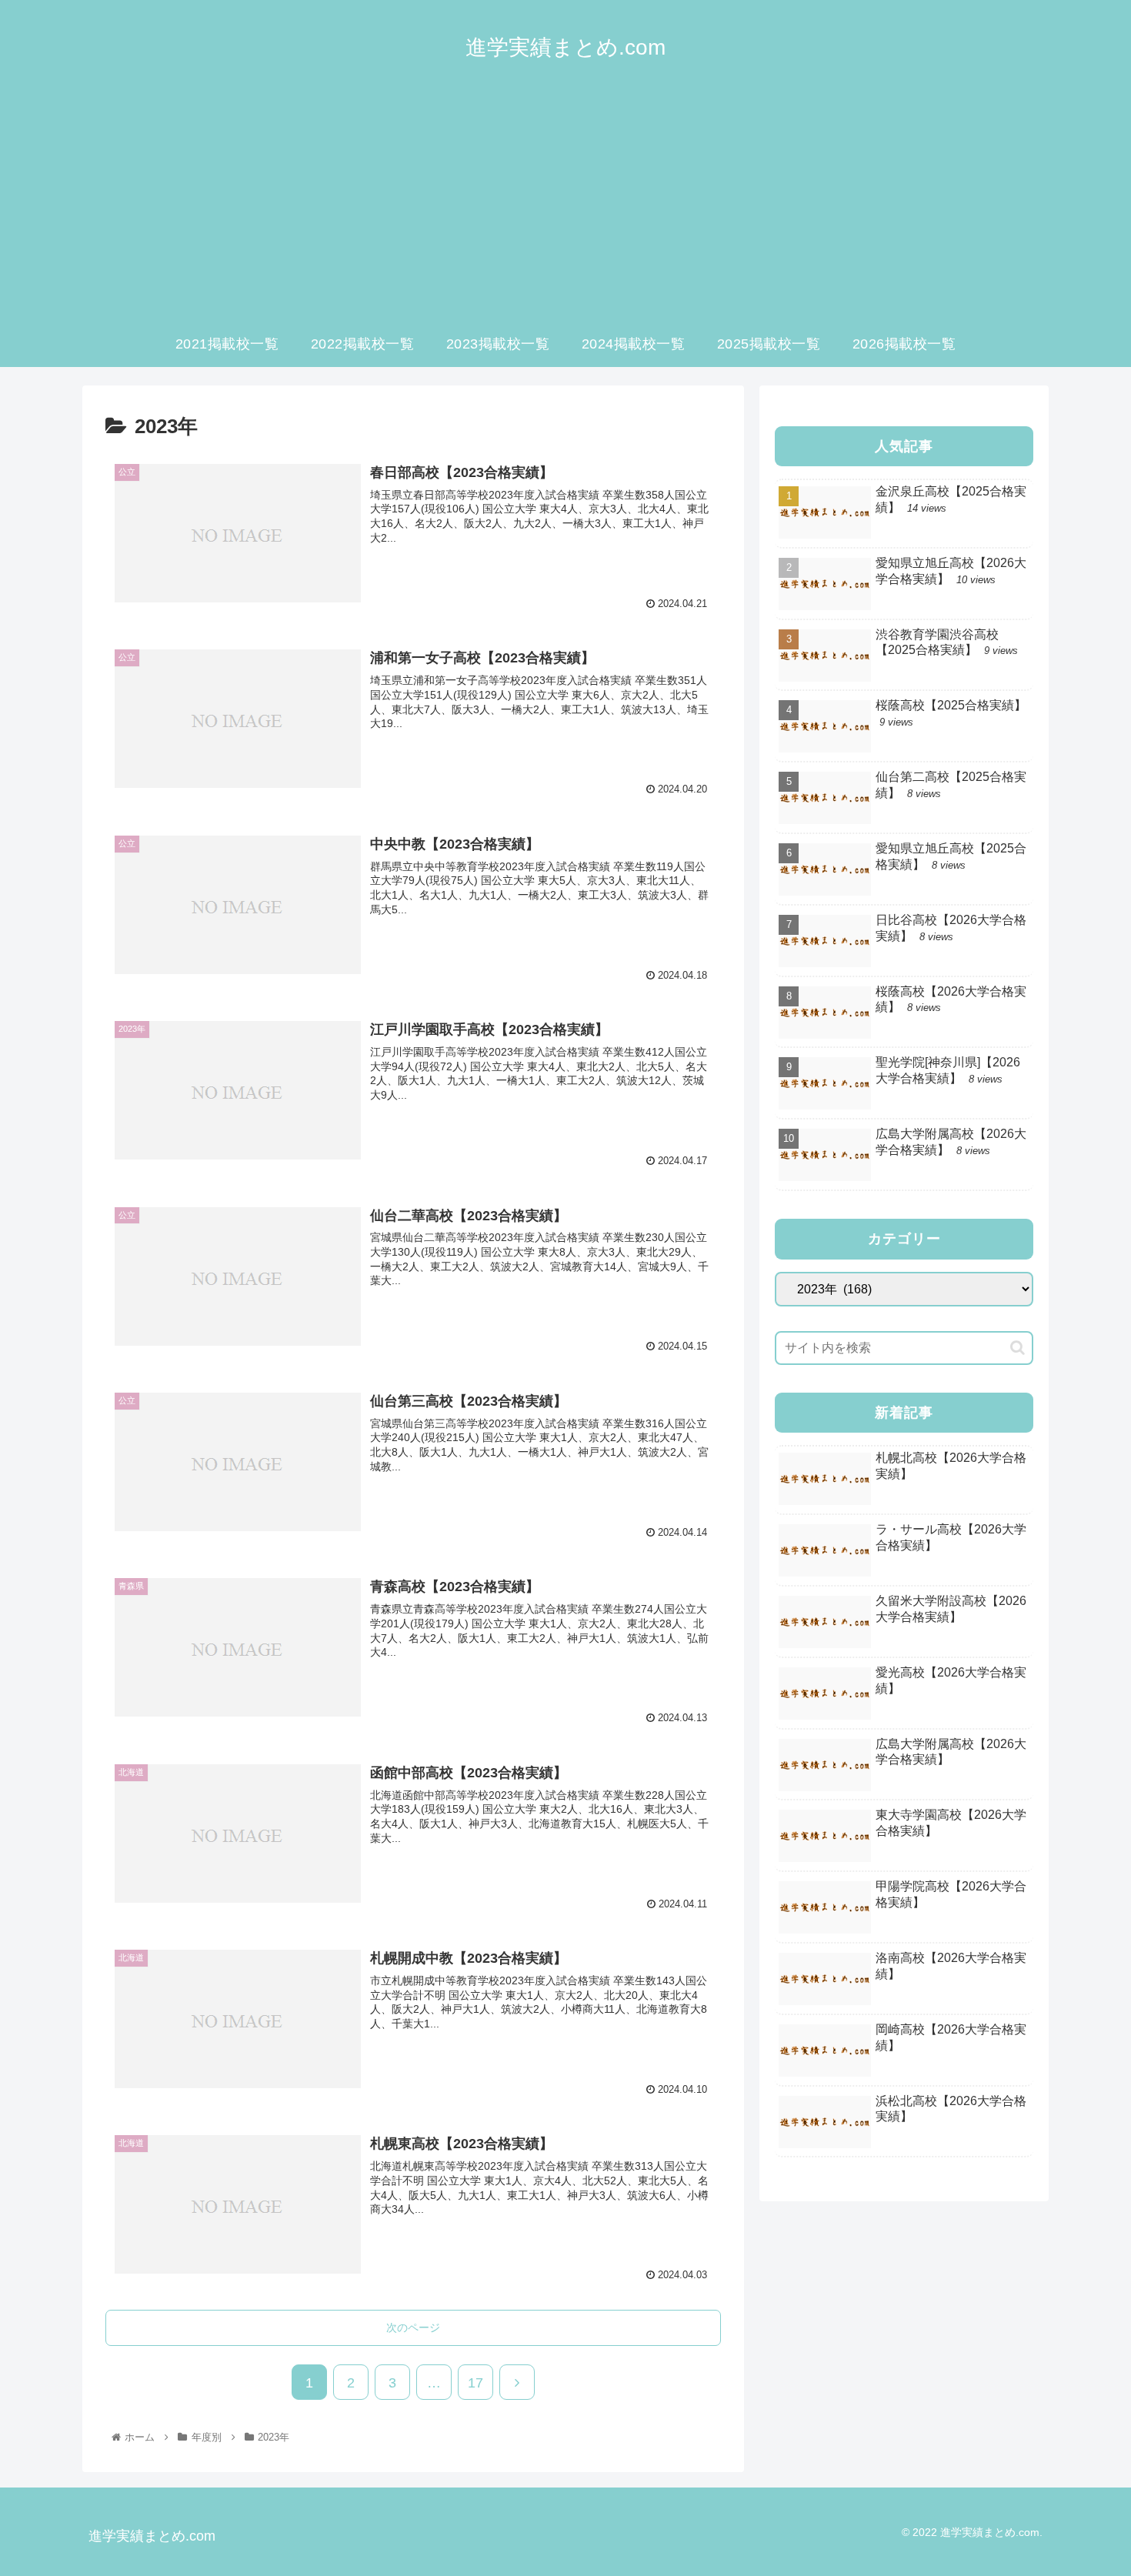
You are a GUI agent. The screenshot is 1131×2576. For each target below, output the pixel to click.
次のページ (413, 2327)
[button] (1018, 1348)
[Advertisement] (565, 205)
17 (475, 2383)
